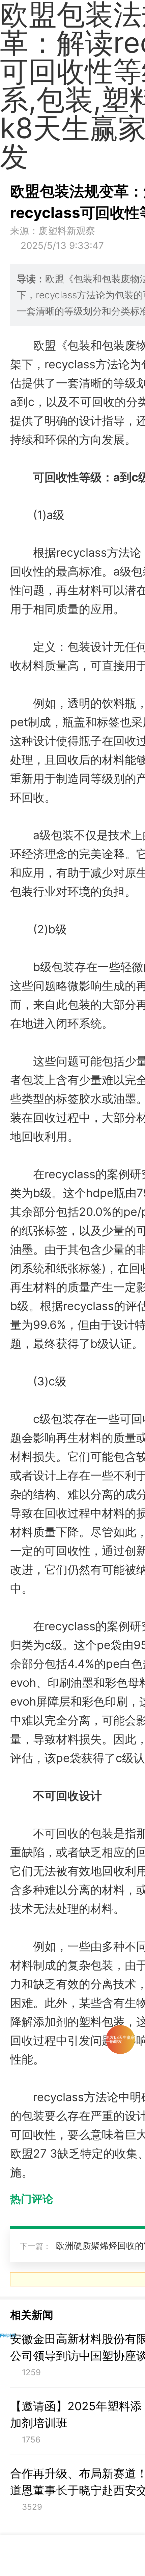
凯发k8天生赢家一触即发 (120, 2039)
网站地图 (8, 2335)
